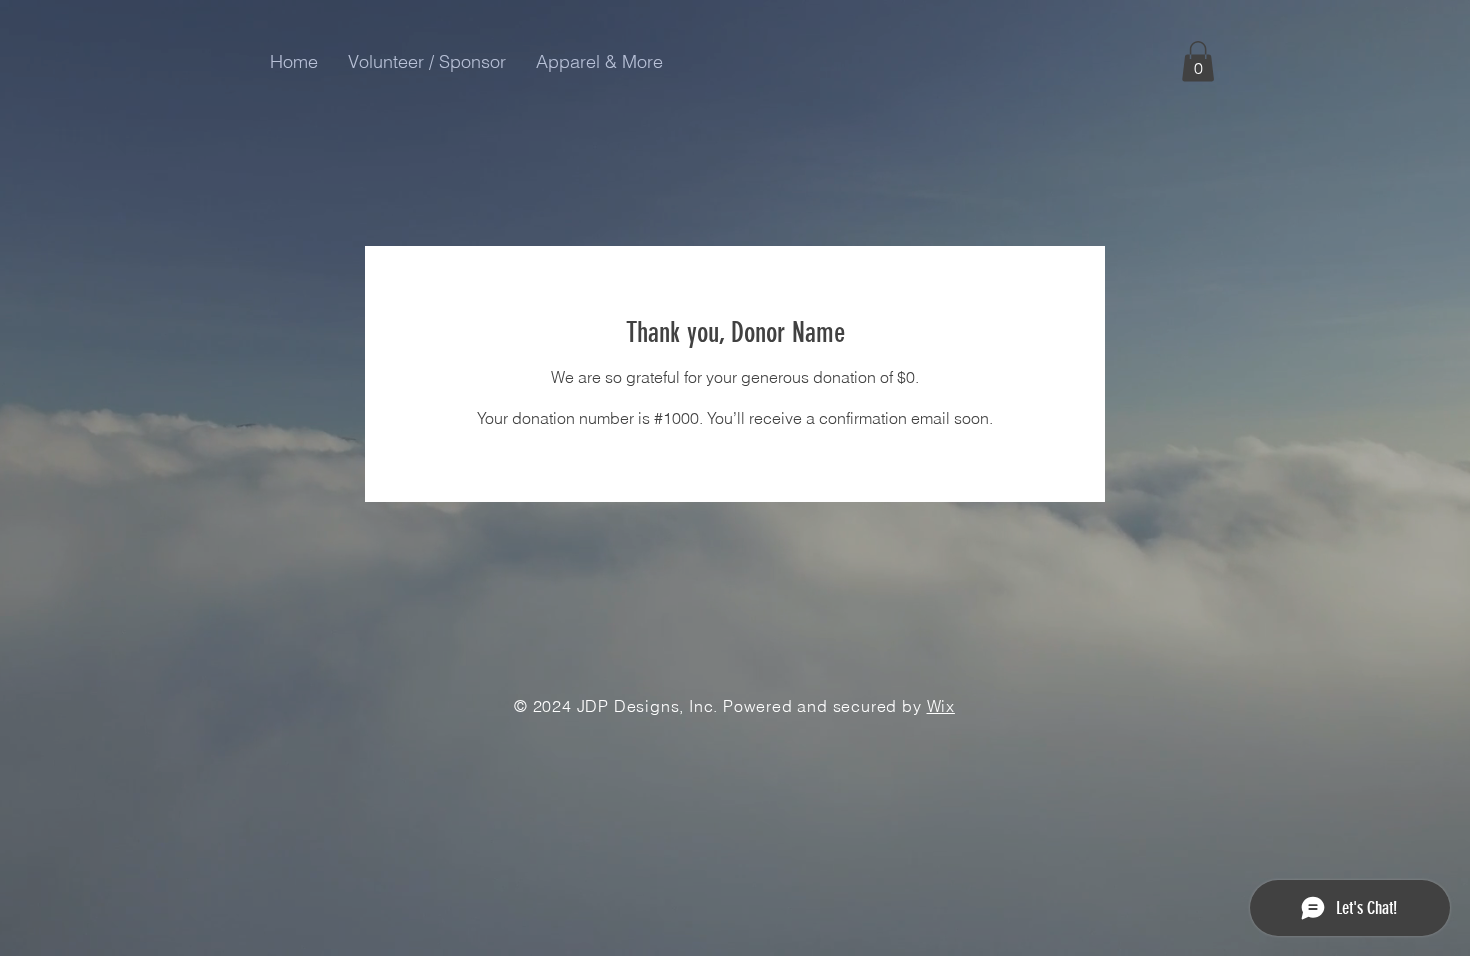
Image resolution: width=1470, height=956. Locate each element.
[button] (1198, 61)
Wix (941, 706)
